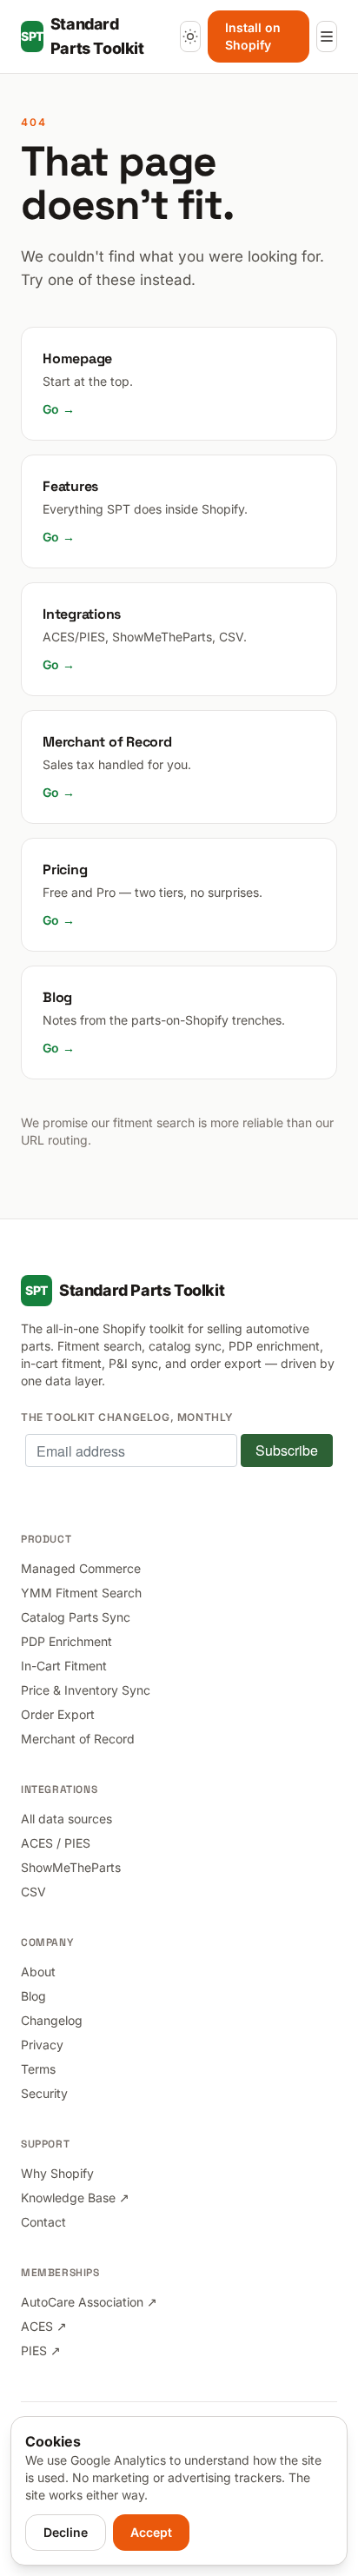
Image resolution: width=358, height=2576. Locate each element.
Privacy (42, 2045)
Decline (66, 2532)
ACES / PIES (56, 1843)
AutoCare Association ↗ (89, 2302)
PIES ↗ (41, 2350)
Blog (33, 1996)
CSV (33, 1892)
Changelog (52, 2020)
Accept (151, 2532)
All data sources (66, 1819)
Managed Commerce (81, 1568)
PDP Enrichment (66, 1641)
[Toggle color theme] (190, 37)
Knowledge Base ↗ (75, 2198)
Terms (38, 2069)
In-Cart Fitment (64, 1666)
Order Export (58, 1714)
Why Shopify (57, 2173)
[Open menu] (327, 37)
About (38, 1972)
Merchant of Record (78, 1739)
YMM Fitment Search (81, 1593)
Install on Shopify (253, 36)
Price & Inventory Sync (86, 1690)
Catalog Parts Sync (76, 1617)
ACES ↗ (44, 2326)
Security (44, 2093)
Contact (43, 2222)
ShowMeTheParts (71, 1867)
